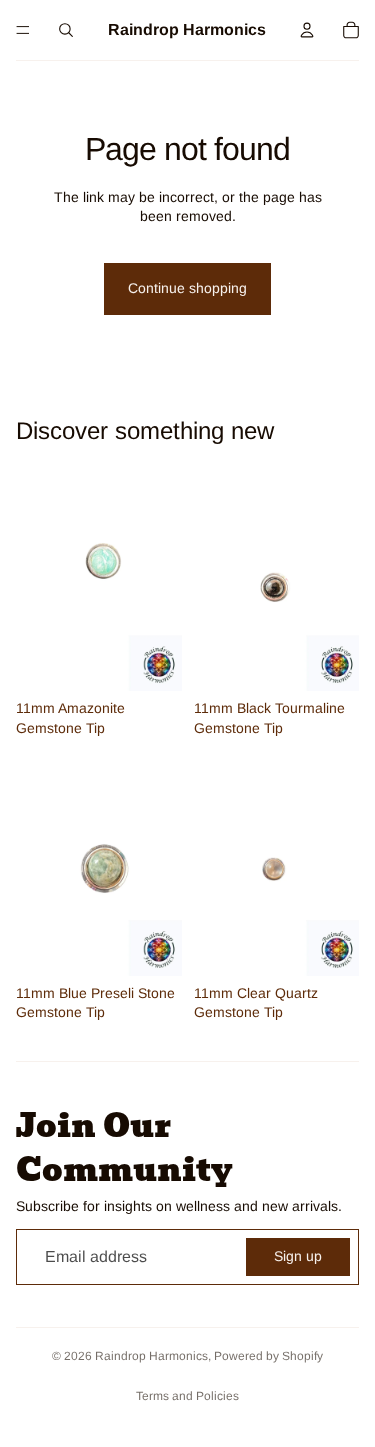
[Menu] (23, 30)
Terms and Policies (187, 1396)
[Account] (307, 30)
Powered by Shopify (268, 1356)
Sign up (298, 1256)
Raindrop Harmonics (151, 1356)
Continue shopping (187, 288)
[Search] (66, 30)
